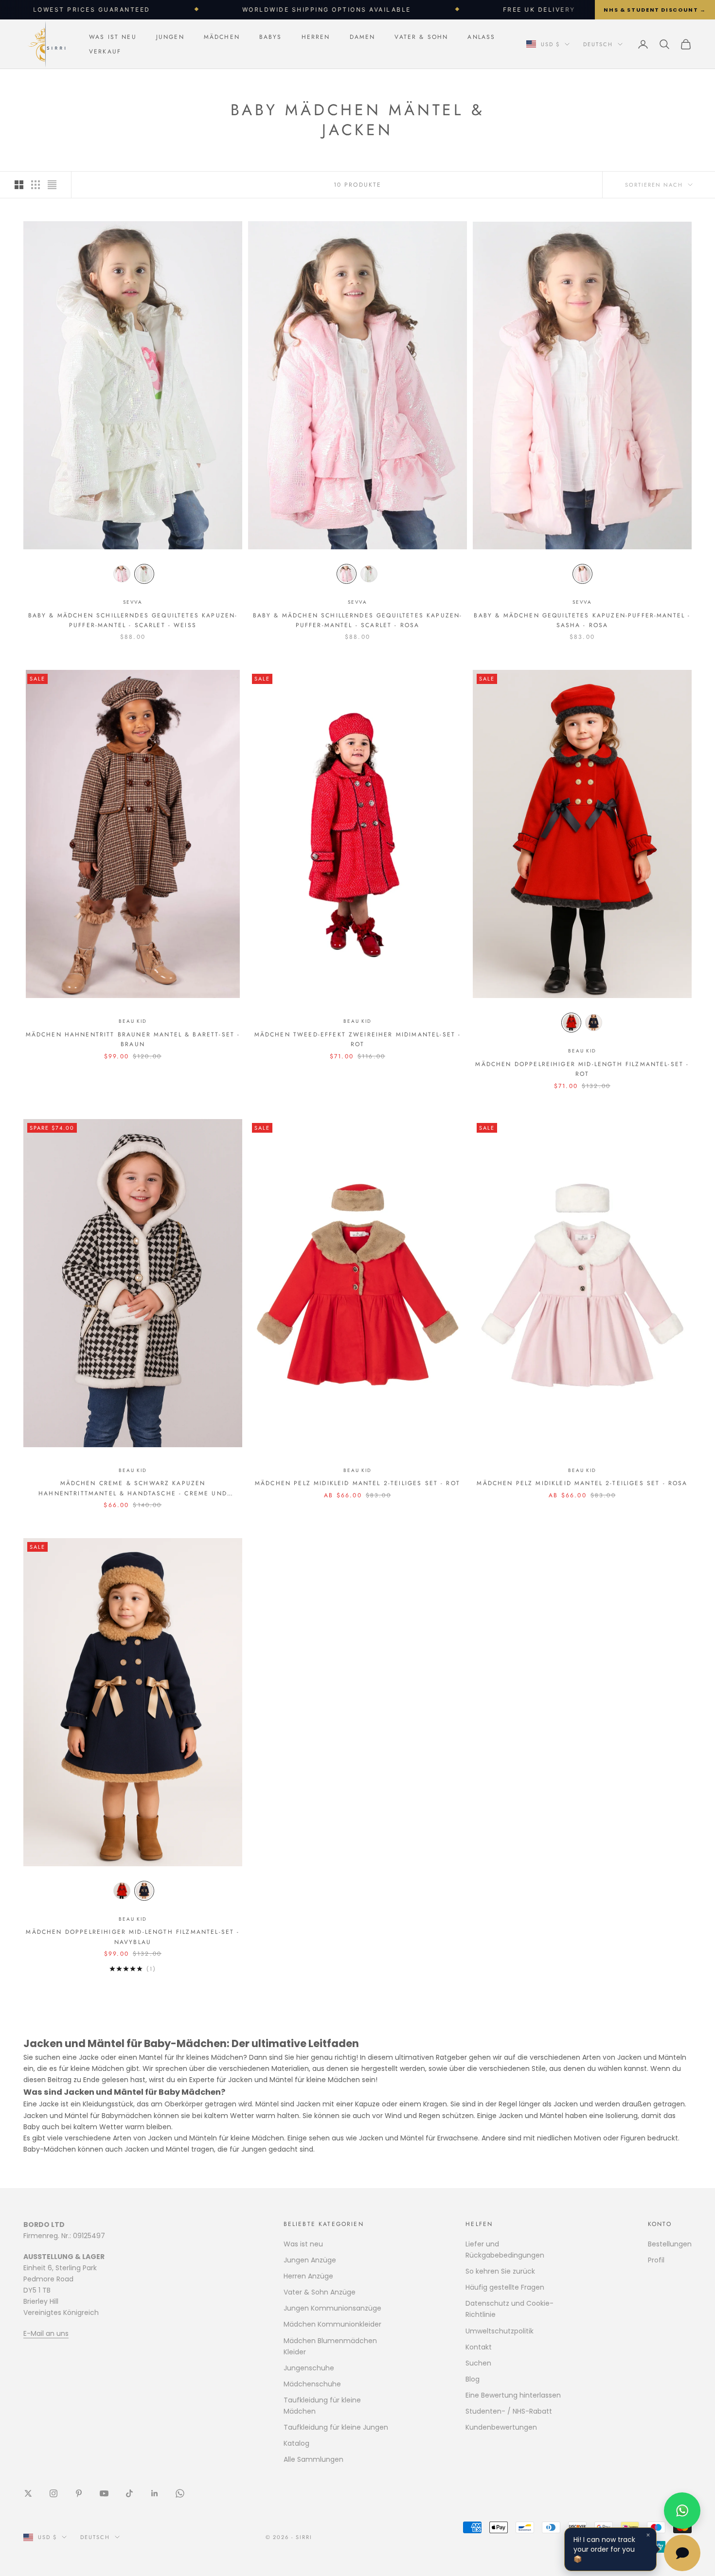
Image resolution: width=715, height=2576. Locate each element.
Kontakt (479, 2347)
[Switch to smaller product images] (36, 185)
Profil (656, 2260)
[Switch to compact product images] (52, 185)
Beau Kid (133, 1021)
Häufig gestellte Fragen (505, 2287)
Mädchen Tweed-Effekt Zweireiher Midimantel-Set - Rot (358, 1039)
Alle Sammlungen (313, 2459)
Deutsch (598, 44)
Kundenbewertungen (501, 2427)
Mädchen (222, 37)
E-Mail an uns (46, 2333)
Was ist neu (113, 37)
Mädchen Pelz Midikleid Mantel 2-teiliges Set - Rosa (582, 1483)
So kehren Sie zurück (500, 2271)
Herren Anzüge (308, 2276)
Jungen (170, 37)
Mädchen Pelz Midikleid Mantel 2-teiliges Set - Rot (357, 1483)
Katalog (296, 2443)
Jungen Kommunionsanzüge (332, 2308)
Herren (316, 37)
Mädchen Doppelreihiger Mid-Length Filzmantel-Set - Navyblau (133, 1937)
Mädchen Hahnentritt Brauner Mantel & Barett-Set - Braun (133, 1039)
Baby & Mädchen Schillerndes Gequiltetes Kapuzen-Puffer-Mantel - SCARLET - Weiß (133, 620)
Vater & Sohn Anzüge (320, 2292)
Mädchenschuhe (312, 2384)
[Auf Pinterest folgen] (79, 2493)
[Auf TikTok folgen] (129, 2493)
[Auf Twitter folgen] (28, 2493)
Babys (271, 37)
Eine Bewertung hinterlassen (513, 2395)
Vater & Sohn (421, 37)
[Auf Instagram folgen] (54, 2493)
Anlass (481, 37)
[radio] (122, 574)
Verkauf (105, 52)
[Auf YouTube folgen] (104, 2493)
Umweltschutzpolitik (500, 2331)
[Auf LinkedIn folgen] (155, 2493)
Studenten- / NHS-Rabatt (509, 2411)
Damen (363, 37)
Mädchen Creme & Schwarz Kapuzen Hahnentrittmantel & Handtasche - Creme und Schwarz (133, 1489)
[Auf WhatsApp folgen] (180, 2493)
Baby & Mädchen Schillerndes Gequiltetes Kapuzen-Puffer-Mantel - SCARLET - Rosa (358, 620)
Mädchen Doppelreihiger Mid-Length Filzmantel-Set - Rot (582, 1069)
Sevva (133, 602)
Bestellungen (670, 2244)
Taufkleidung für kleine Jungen (336, 2427)
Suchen (478, 2363)
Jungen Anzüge (310, 2260)
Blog (473, 2379)
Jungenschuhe (309, 2368)
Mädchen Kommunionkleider (332, 2324)
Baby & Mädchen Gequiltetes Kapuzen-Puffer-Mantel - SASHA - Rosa (582, 620)
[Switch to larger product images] (19, 185)
